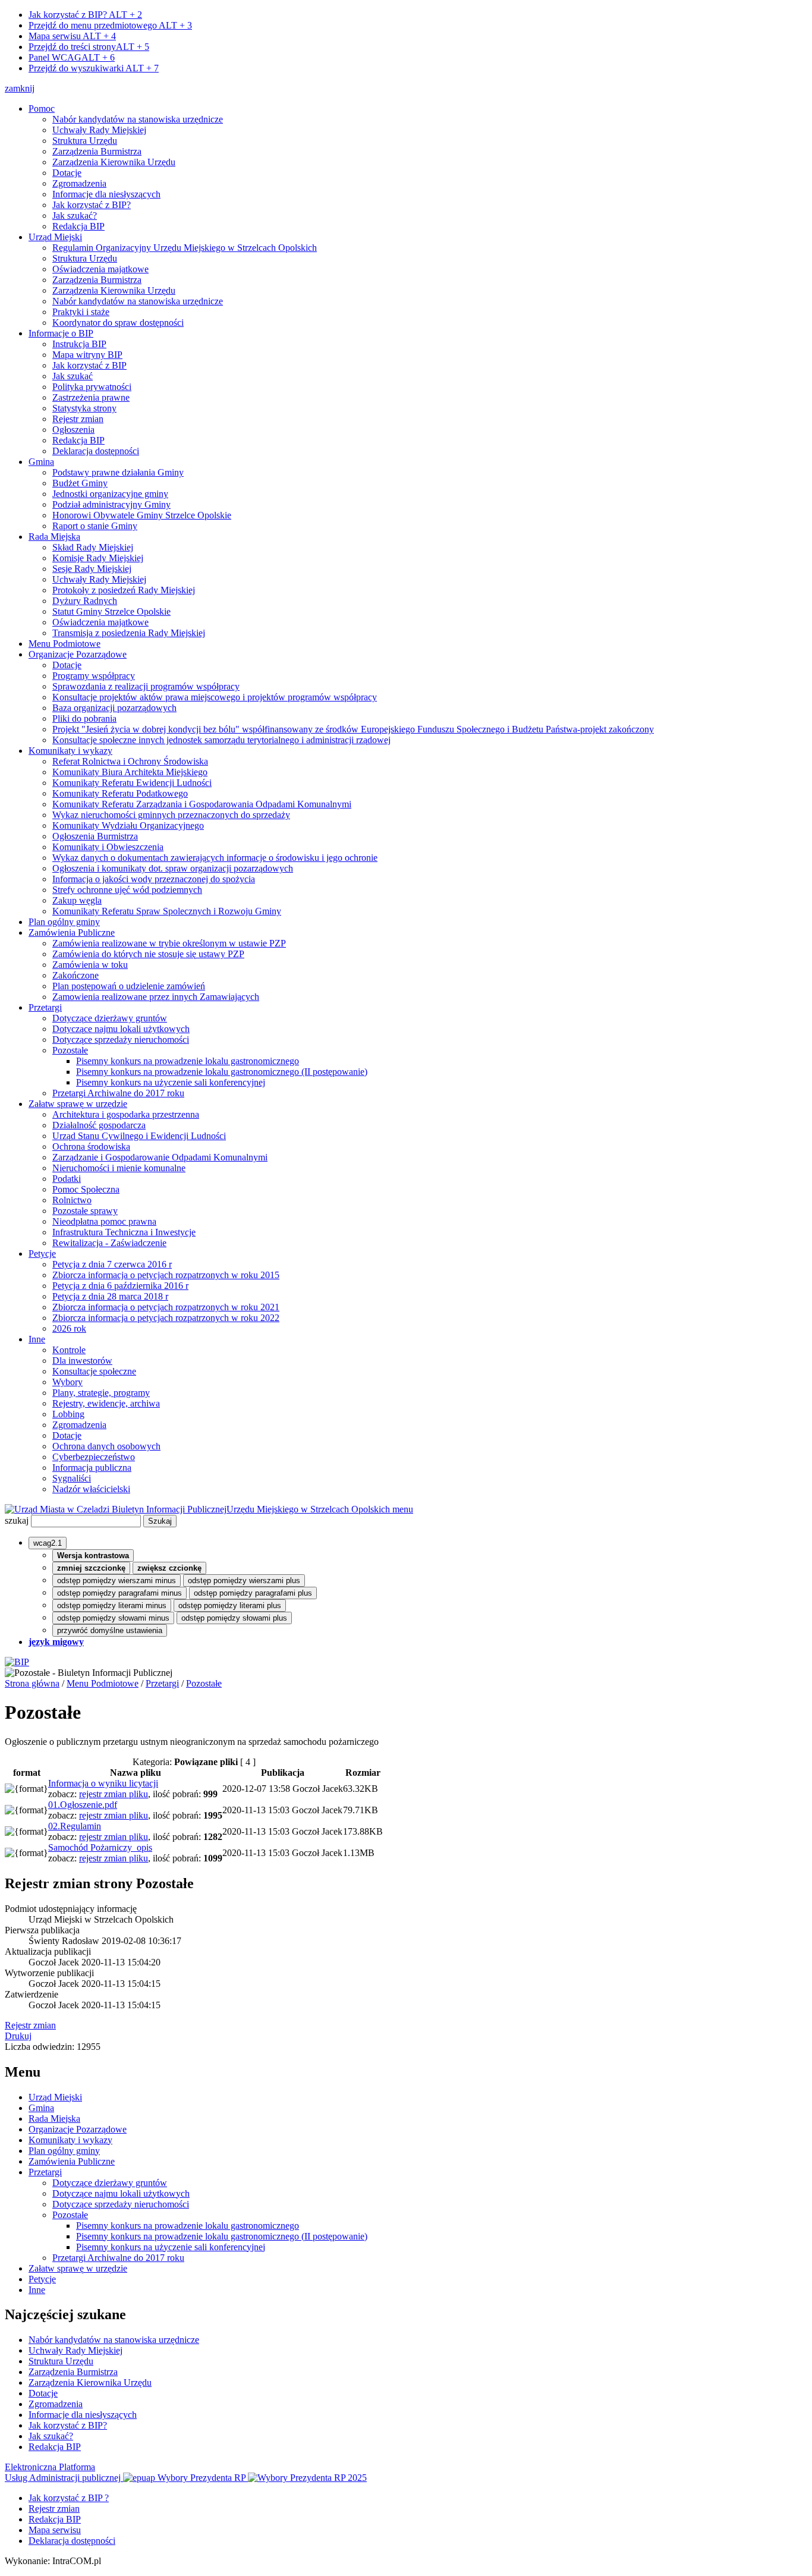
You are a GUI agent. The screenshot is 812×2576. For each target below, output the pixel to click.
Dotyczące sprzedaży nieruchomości (121, 1039)
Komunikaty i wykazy (70, 751)
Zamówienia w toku (90, 965)
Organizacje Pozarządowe (78, 654)
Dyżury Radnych (85, 601)
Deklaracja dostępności (96, 451)
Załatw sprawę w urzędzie (78, 1104)
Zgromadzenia (79, 183)
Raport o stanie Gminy (95, 526)
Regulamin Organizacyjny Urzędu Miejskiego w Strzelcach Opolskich (185, 248)
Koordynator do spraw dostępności (118, 323)
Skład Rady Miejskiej (93, 547)
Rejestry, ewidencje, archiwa (106, 1403)
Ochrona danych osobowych (106, 1446)
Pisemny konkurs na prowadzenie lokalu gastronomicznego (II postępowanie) (222, 1072)
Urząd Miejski (55, 237)
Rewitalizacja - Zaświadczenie (109, 1243)
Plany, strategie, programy (101, 1393)
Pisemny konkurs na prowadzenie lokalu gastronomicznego (188, 1061)
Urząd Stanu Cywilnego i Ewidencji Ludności (139, 1136)
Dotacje (67, 173)
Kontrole (69, 1350)
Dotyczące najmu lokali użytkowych (121, 1029)
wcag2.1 (48, 1543)
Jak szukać (73, 376)
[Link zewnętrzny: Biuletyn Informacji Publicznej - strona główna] (17, 1662)
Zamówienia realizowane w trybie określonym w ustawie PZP (169, 943)
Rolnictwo (72, 1200)
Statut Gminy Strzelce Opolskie (111, 611)
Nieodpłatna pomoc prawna (104, 1221)
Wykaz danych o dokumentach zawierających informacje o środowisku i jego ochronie (215, 858)
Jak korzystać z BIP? (85, 15)
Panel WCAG (72, 57)
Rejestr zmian (78, 419)
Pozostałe (70, 1050)
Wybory (67, 1382)
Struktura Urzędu (85, 141)
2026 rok (69, 1328)
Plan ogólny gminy (64, 922)
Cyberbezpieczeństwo (94, 1457)
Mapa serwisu (72, 36)
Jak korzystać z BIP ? (69, 2498)
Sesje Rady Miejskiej (92, 569)
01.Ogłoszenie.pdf (83, 1805)
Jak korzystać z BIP (89, 365)
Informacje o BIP (61, 333)
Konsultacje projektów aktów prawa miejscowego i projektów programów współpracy (215, 697)
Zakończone (75, 975)
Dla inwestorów (82, 1361)
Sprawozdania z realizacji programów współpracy (146, 686)
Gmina (41, 462)
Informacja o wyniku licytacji (103, 1783)
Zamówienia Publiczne (72, 932)
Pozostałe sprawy (85, 1211)
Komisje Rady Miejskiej (98, 558)
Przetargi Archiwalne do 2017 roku (118, 1093)
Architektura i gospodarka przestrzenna (126, 1114)
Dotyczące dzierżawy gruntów (110, 1018)
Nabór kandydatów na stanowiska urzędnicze (138, 119)
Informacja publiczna (92, 1468)
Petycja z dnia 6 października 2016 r (120, 1286)
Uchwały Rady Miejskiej (99, 130)
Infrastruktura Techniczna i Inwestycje (124, 1232)
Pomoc (42, 108)
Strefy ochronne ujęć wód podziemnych (127, 890)
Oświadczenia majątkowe (100, 269)
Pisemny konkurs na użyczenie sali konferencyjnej (171, 1082)
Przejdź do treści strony (89, 47)
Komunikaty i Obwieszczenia (108, 847)
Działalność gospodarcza (99, 1125)
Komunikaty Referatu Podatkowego (120, 793)
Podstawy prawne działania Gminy (118, 472)
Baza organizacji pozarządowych (114, 708)
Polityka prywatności (92, 387)
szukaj (17, 1520)
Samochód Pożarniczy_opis (100, 1847)
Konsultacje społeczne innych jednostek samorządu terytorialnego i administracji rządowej (221, 740)
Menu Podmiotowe (64, 644)
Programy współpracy (94, 676)
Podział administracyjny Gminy (111, 504)
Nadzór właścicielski (91, 1489)
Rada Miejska (54, 537)
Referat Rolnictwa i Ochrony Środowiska (130, 761)
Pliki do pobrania (84, 718)
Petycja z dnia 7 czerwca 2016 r (112, 1264)
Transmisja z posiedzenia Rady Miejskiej (129, 633)
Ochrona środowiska (91, 1147)
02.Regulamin (75, 1826)
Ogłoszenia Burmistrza (95, 836)
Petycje (42, 1254)
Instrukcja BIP (79, 344)
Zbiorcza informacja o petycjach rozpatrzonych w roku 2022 (166, 1318)
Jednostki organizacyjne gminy (110, 494)
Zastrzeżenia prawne (91, 397)
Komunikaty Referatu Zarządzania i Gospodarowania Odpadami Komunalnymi (202, 804)
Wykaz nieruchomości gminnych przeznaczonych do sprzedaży (171, 815)
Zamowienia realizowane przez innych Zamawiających (156, 997)
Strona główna (32, 1683)
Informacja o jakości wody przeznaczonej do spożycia (154, 879)
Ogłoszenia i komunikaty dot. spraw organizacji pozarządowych (173, 868)
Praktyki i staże (81, 312)
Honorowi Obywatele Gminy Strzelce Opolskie (142, 515)
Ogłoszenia (73, 430)
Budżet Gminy (80, 483)
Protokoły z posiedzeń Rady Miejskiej (124, 590)
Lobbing (68, 1414)
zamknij (20, 88)
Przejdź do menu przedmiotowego (110, 25)
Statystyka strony (84, 408)
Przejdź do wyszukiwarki (94, 68)
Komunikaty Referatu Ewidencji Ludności (132, 783)
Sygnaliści (72, 1478)
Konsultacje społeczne (94, 1371)
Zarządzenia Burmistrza (97, 151)
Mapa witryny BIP (87, 355)
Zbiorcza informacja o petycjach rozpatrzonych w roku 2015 (166, 1275)
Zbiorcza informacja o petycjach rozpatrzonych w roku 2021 (166, 1307)
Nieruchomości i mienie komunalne (119, 1168)
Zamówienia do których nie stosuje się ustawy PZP (148, 954)
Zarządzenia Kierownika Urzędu (114, 162)
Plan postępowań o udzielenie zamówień (129, 986)
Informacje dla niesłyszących (106, 194)
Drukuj (18, 2036)
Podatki (67, 1179)
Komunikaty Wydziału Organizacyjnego (128, 825)
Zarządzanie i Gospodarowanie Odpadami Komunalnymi (160, 1157)
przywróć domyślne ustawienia (110, 1630)
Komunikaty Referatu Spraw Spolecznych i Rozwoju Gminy (167, 911)
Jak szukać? (75, 216)
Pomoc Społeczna (86, 1189)
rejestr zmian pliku (114, 1794)
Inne (37, 1339)
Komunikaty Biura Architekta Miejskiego (130, 772)
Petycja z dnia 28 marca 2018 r (110, 1296)
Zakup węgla (77, 900)
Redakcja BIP (78, 226)
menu (403, 1509)
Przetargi (45, 1007)
